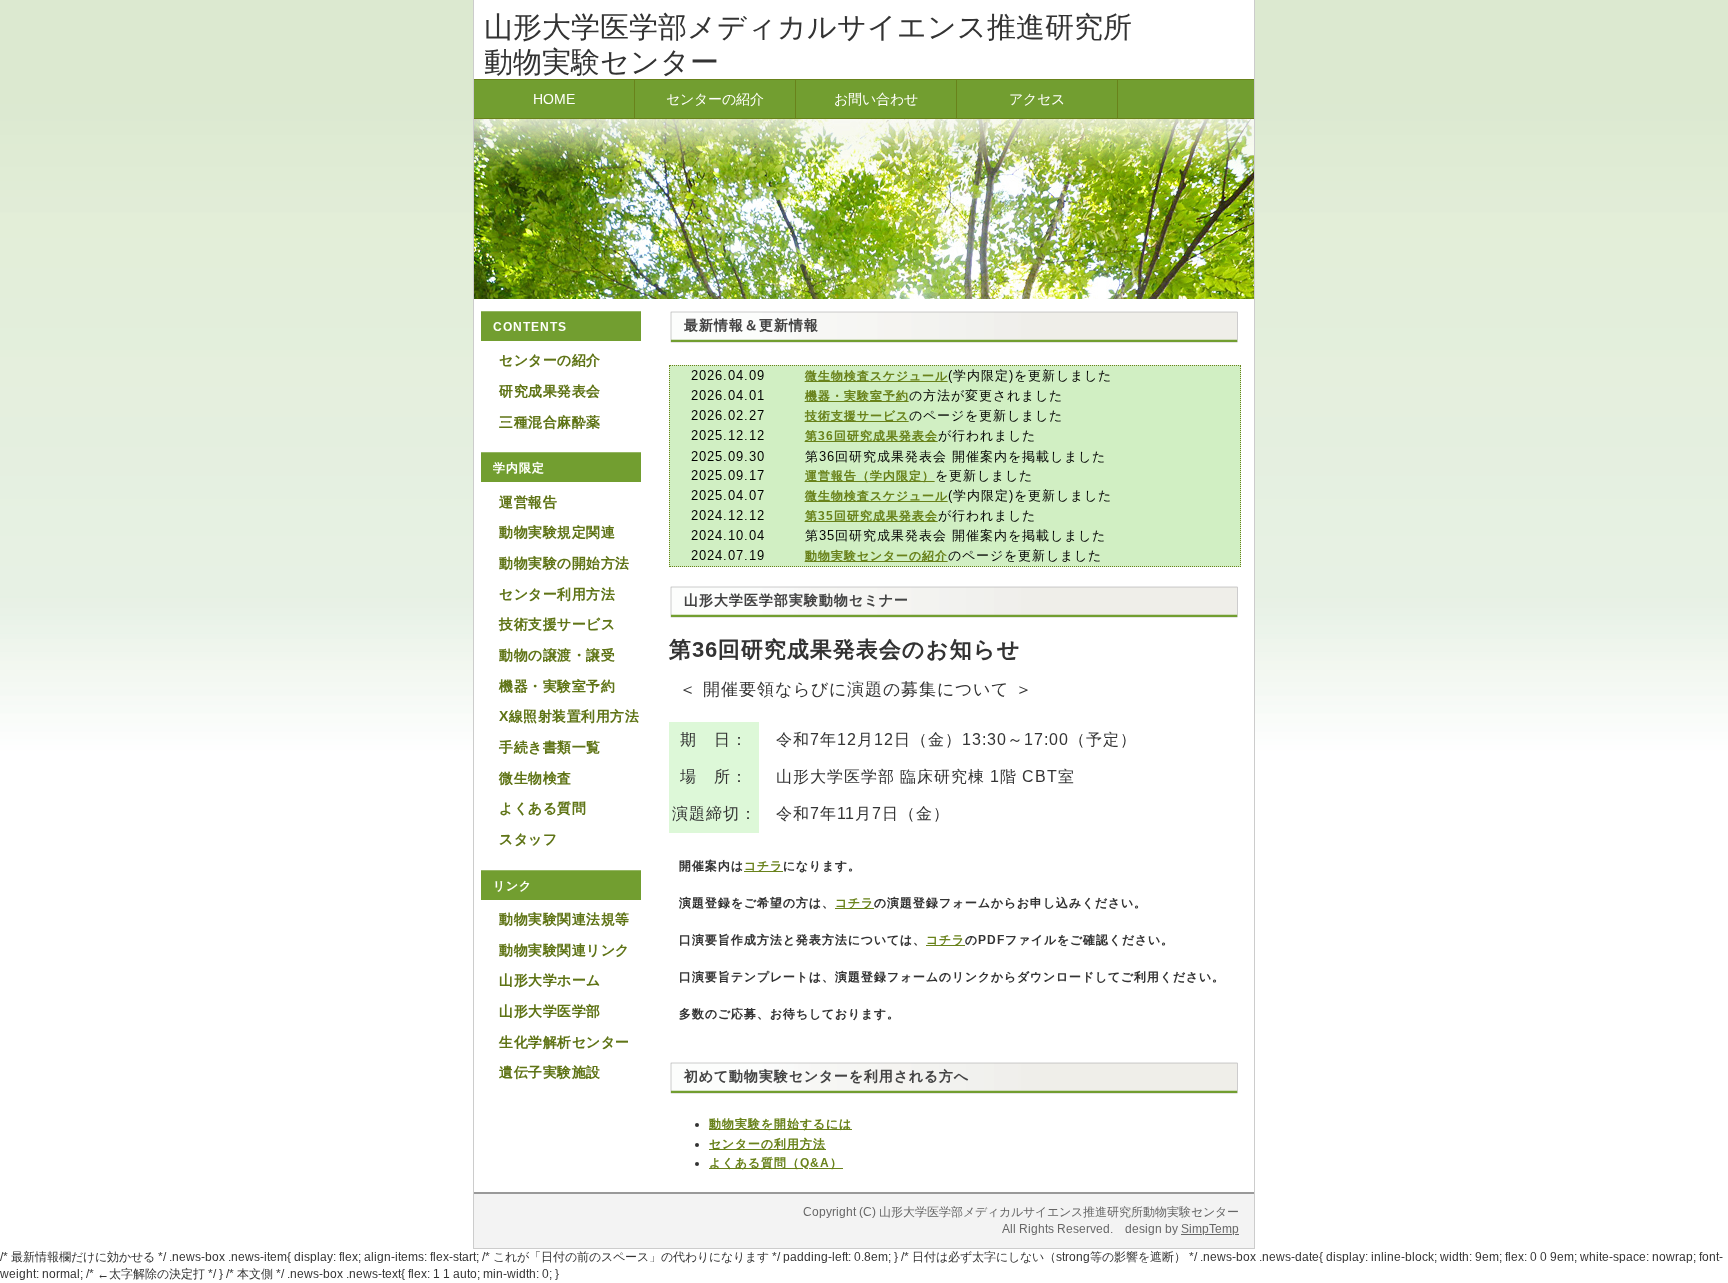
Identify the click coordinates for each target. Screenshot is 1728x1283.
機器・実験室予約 (557, 686)
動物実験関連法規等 (564, 919)
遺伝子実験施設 (550, 1072)
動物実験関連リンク (564, 950)
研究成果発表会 (550, 391)
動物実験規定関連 (557, 532)
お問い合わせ (876, 99)
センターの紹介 (715, 99)
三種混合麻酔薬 (550, 422)
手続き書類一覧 (550, 747)
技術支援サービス (557, 624)
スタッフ (528, 839)
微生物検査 (535, 778)
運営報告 (528, 502)
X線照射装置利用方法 (569, 716)
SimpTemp (1210, 1229)
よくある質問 (542, 808)
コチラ (763, 866)
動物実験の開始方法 (564, 563)
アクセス (1037, 99)
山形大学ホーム (550, 980)
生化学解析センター (564, 1042)
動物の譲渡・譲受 (557, 655)
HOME (554, 99)
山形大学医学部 (550, 1011)
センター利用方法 (557, 594)
